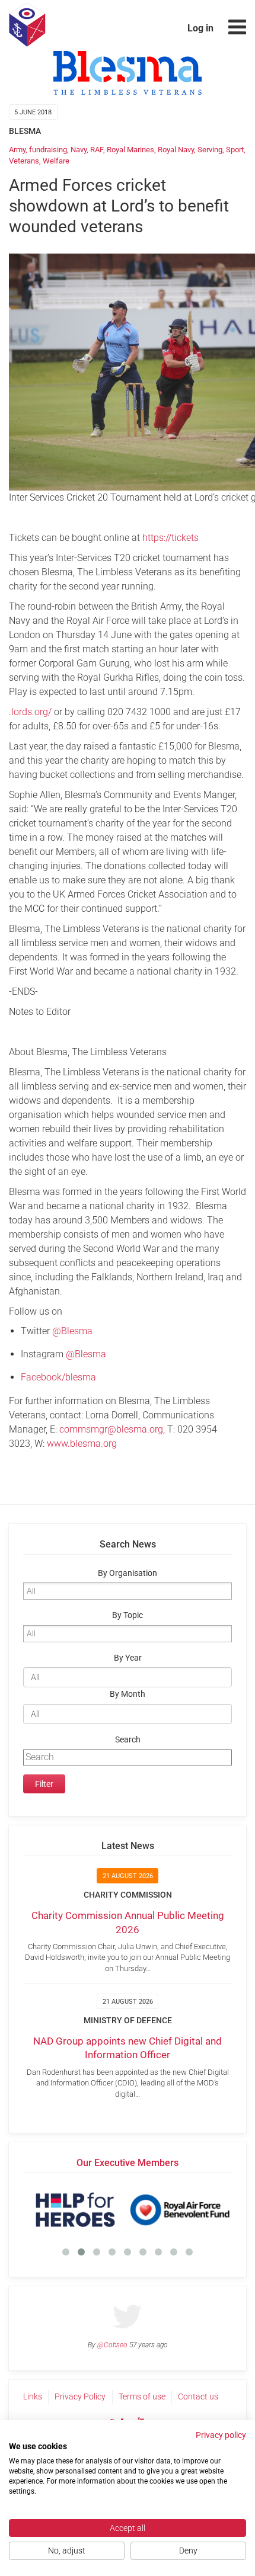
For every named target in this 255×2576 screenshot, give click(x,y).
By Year (128, 1658)
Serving (210, 150)
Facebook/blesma (58, 1377)
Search (128, 1740)
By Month (128, 1694)
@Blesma (72, 1331)
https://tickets (170, 538)
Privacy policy (221, 2435)
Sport (235, 150)
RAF (97, 150)
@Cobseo (112, 2345)
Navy (79, 150)
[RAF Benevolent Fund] (180, 2210)
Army (17, 150)
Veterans (24, 161)
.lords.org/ (30, 712)
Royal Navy (176, 150)
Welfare (56, 161)
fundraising (48, 150)
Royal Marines (130, 150)
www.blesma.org (82, 1444)
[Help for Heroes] (75, 2210)
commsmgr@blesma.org (111, 1429)
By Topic (128, 1615)
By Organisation (128, 1573)
